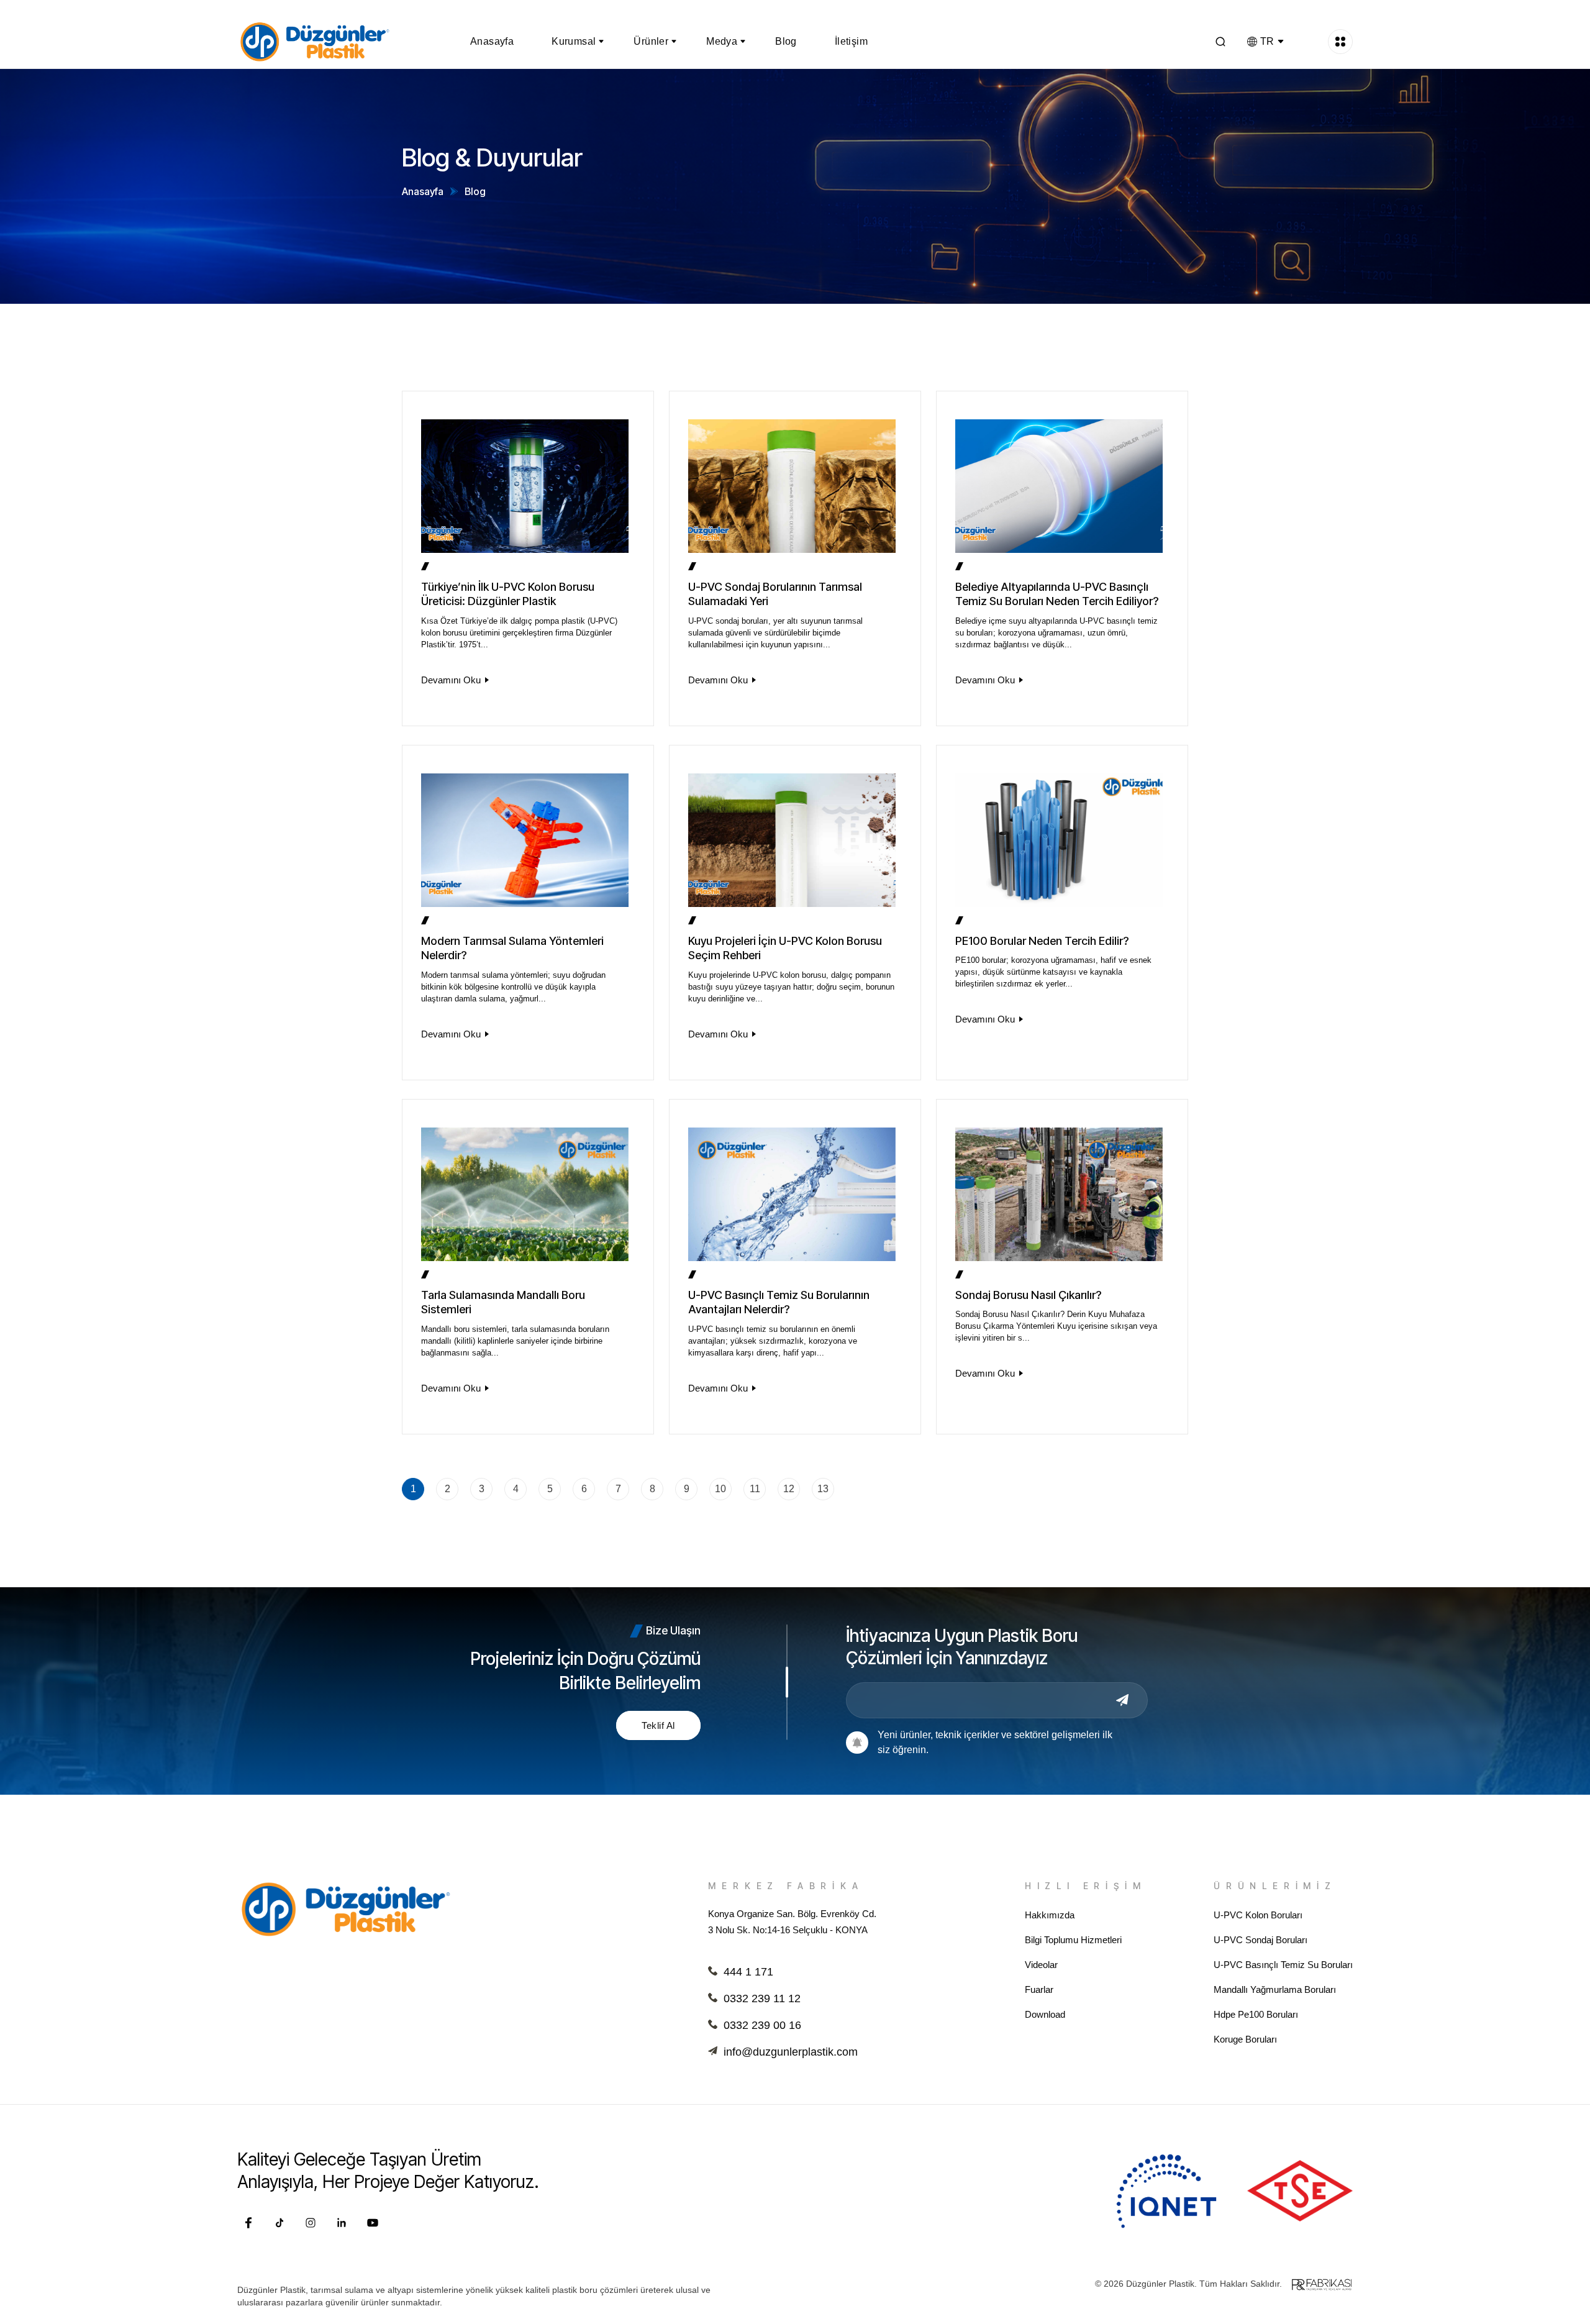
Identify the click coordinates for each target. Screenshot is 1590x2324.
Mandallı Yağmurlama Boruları (1275, 1989)
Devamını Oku (451, 680)
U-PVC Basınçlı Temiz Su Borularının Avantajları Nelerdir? (779, 1302)
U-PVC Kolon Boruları (1258, 1915)
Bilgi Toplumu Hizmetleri (1073, 1940)
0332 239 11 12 (762, 1998)
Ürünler (651, 41)
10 (720, 1489)
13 (823, 1489)
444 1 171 (748, 1972)
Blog (786, 41)
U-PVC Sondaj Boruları (1261, 1940)
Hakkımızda (1050, 1915)
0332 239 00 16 (762, 2025)
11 (755, 1489)
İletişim (851, 41)
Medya (722, 41)
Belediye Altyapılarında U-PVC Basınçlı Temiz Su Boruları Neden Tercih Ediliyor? (1057, 594)
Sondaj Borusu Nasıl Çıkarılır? (1028, 1295)
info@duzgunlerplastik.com (791, 2052)
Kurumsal (574, 41)
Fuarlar (1039, 1989)
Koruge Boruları (1245, 2039)
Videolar (1041, 1965)
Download (1045, 2014)
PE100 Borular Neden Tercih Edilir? (1042, 941)
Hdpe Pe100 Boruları (1256, 2014)
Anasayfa (492, 41)
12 (789, 1489)
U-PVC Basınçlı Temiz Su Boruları (1283, 1965)
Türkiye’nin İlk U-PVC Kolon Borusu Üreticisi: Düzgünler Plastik (508, 594)
